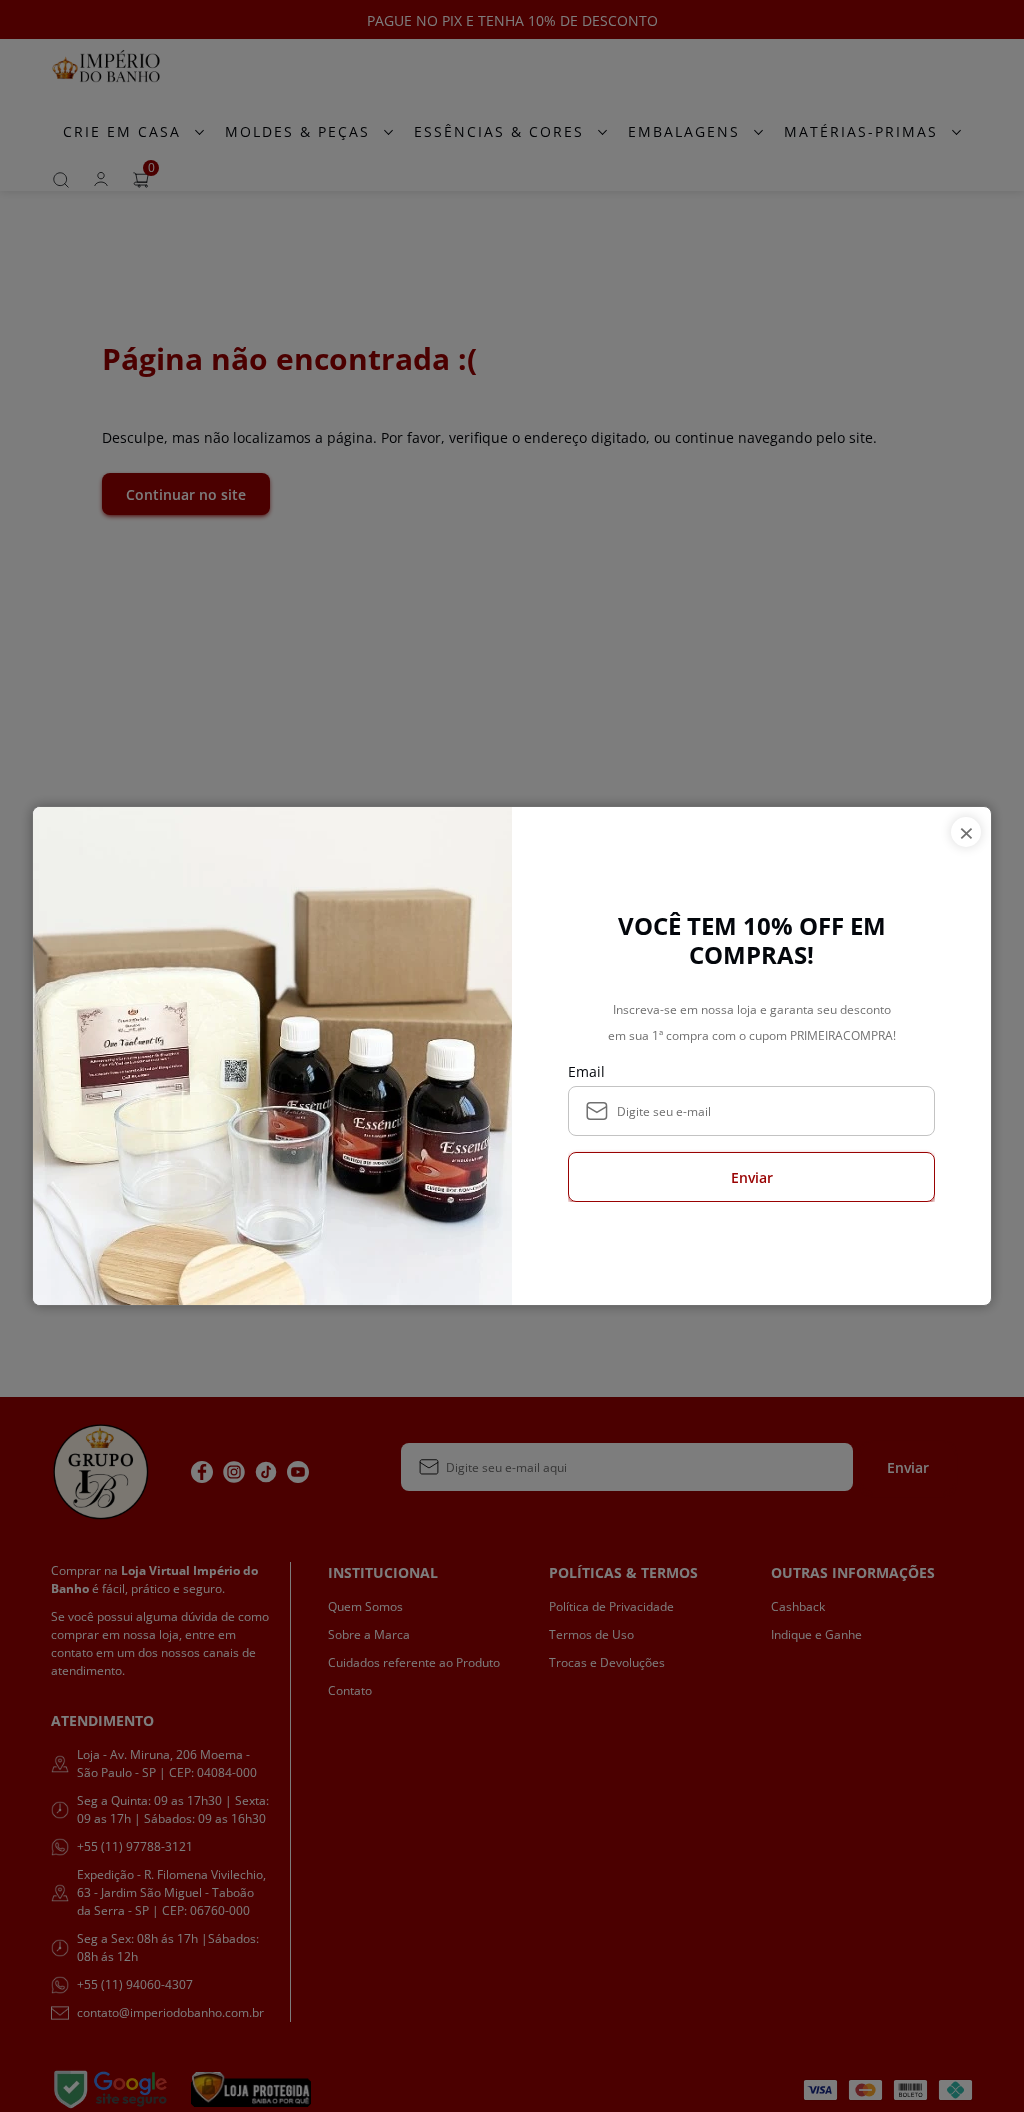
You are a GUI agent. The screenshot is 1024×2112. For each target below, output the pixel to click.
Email (586, 1071)
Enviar (752, 1177)
